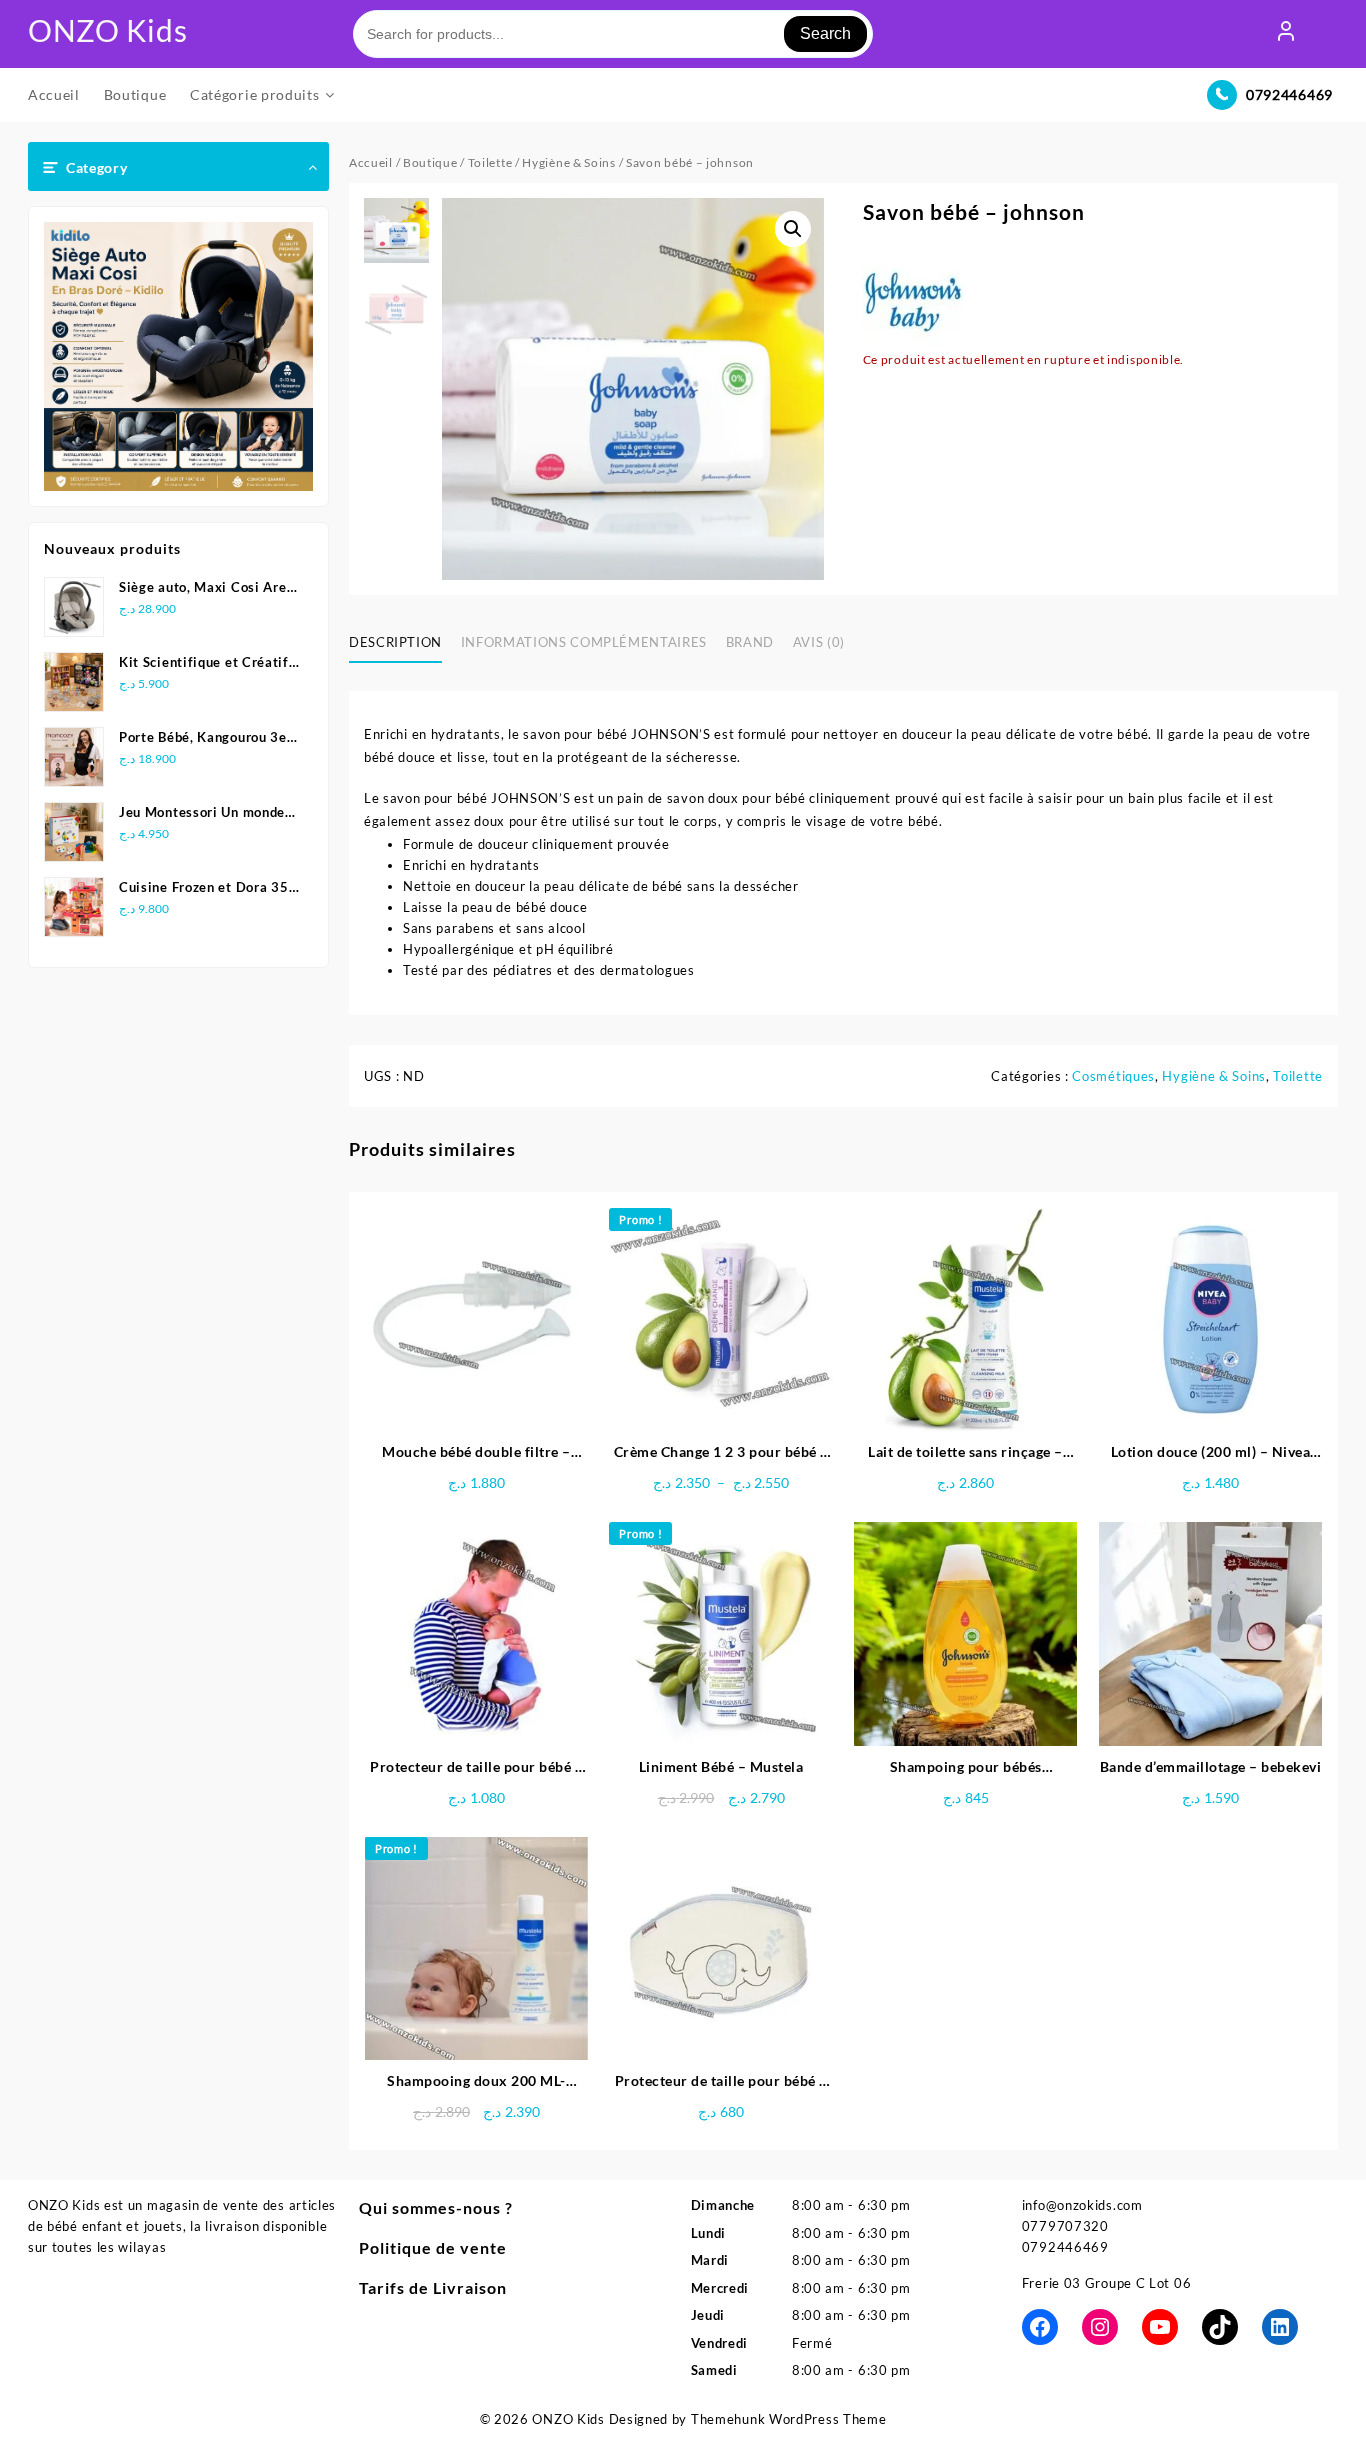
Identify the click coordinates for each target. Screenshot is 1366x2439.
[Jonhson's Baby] (913, 299)
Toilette (490, 162)
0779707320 (1065, 2226)
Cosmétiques (1113, 1076)
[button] (793, 229)
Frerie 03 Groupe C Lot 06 (1107, 2283)
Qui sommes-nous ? (436, 2207)
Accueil (371, 162)
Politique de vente (433, 2247)
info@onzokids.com (1082, 2205)
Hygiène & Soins (569, 162)
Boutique (430, 162)
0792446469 (1289, 94)
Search (825, 33)
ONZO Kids (107, 30)
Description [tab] (395, 642)
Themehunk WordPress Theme (789, 2419)
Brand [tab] (750, 642)
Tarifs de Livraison (433, 2287)
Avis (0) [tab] (819, 642)
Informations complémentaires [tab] (584, 642)
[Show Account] (1286, 34)
